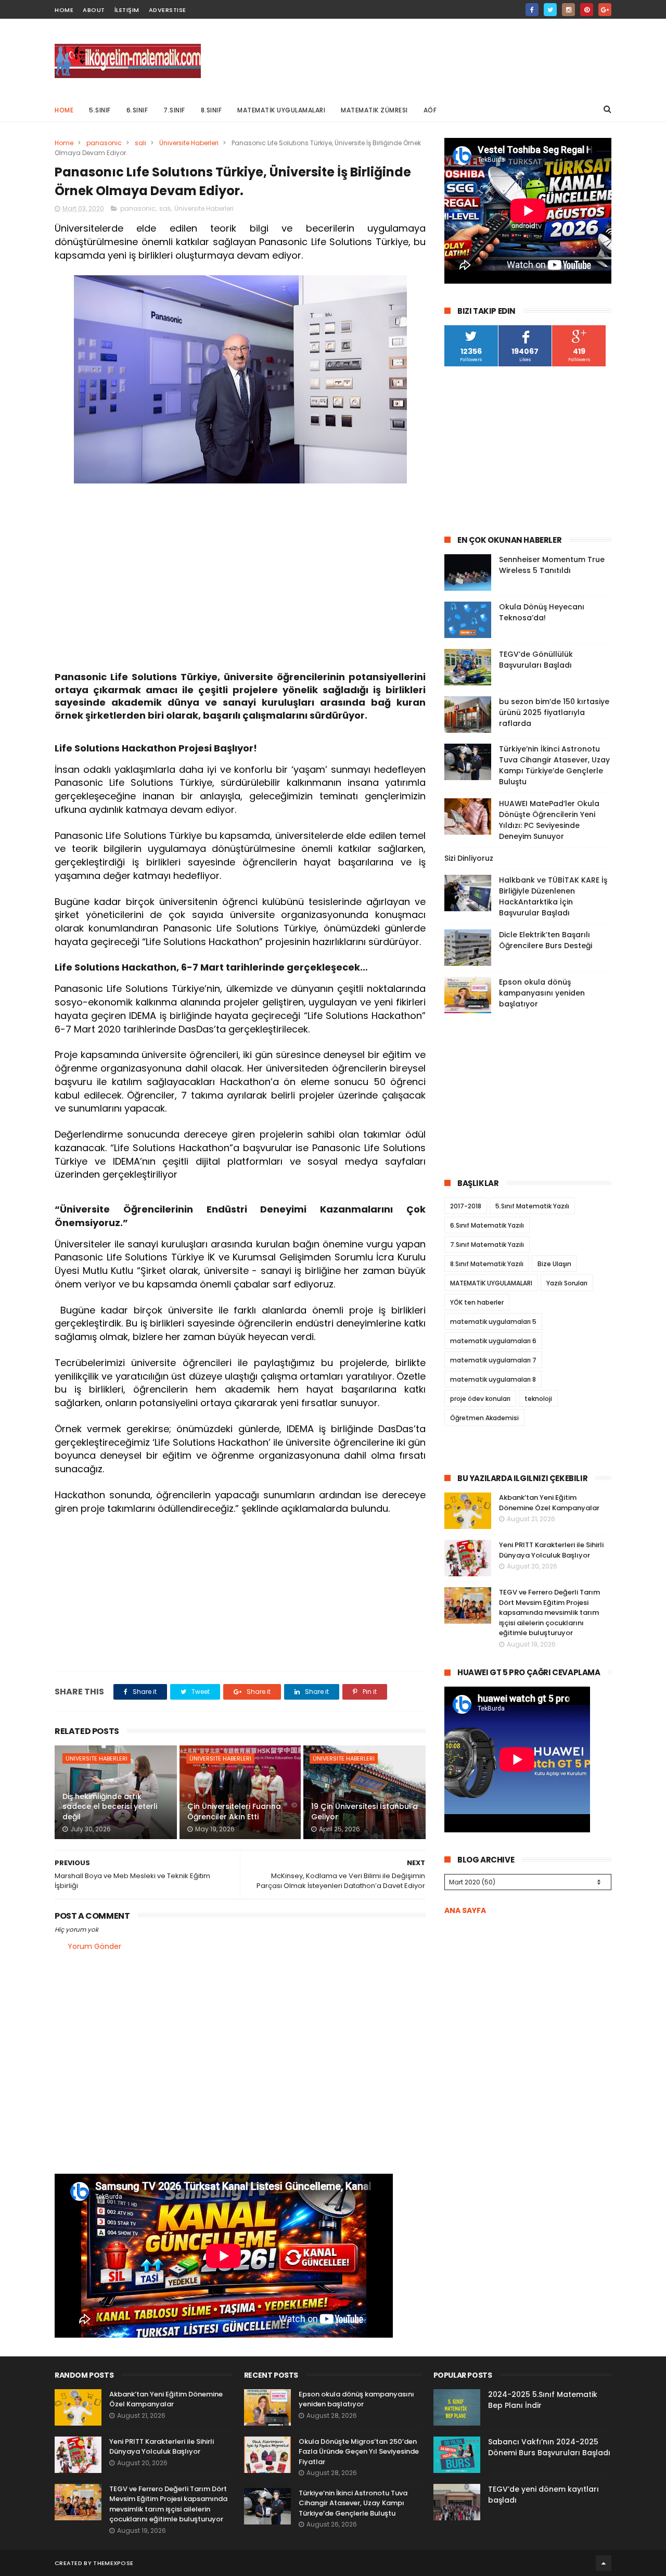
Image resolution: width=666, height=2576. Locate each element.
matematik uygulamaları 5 (493, 1322)
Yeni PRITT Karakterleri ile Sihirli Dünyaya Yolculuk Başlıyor (551, 1550)
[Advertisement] (422, 58)
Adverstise (168, 10)
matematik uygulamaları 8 (493, 1379)
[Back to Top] (604, 2563)
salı (140, 143)
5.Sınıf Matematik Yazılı (532, 1206)
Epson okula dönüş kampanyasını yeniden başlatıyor (542, 993)
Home (64, 110)
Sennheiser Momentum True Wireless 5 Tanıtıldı (552, 565)
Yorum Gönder (94, 1946)
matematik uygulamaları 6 (493, 1341)
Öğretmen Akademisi (484, 1418)
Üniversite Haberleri (189, 143)
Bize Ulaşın (554, 1264)
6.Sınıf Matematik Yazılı (487, 1225)
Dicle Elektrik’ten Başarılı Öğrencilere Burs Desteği (546, 940)
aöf (430, 110)
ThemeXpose (113, 2563)
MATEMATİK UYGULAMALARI (281, 110)
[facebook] (532, 10)
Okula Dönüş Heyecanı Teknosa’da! (542, 612)
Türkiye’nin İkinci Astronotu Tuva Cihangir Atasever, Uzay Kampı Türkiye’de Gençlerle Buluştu (554, 765)
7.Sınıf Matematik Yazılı (487, 1245)
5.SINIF (100, 110)
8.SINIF (212, 110)
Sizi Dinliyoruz (469, 858)
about (94, 10)
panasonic (104, 143)
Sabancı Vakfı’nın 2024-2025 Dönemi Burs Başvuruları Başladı (549, 2447)
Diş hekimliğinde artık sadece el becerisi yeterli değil (110, 1807)
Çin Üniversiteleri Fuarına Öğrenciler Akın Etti (234, 1812)
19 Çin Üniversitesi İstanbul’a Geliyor (364, 1812)
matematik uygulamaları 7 (493, 1360)
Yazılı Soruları (567, 1283)
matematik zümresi (374, 110)
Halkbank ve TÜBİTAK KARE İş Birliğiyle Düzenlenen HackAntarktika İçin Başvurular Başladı (553, 896)
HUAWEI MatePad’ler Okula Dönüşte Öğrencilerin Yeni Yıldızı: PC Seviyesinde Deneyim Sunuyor (549, 820)
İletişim (127, 10)
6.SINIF (137, 110)
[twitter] (550, 10)
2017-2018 (466, 1206)
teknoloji (538, 1399)
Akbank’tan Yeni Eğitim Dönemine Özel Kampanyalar (549, 1503)
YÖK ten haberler (477, 1302)
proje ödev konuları (480, 1399)
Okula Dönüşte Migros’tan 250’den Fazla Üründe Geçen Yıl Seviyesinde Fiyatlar (359, 2452)
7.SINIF (174, 110)
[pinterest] (587, 10)
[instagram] (568, 10)
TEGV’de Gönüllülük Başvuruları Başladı (536, 660)
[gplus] (605, 10)
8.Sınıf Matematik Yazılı (487, 1264)
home (64, 10)
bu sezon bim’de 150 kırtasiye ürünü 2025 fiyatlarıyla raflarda (554, 712)
